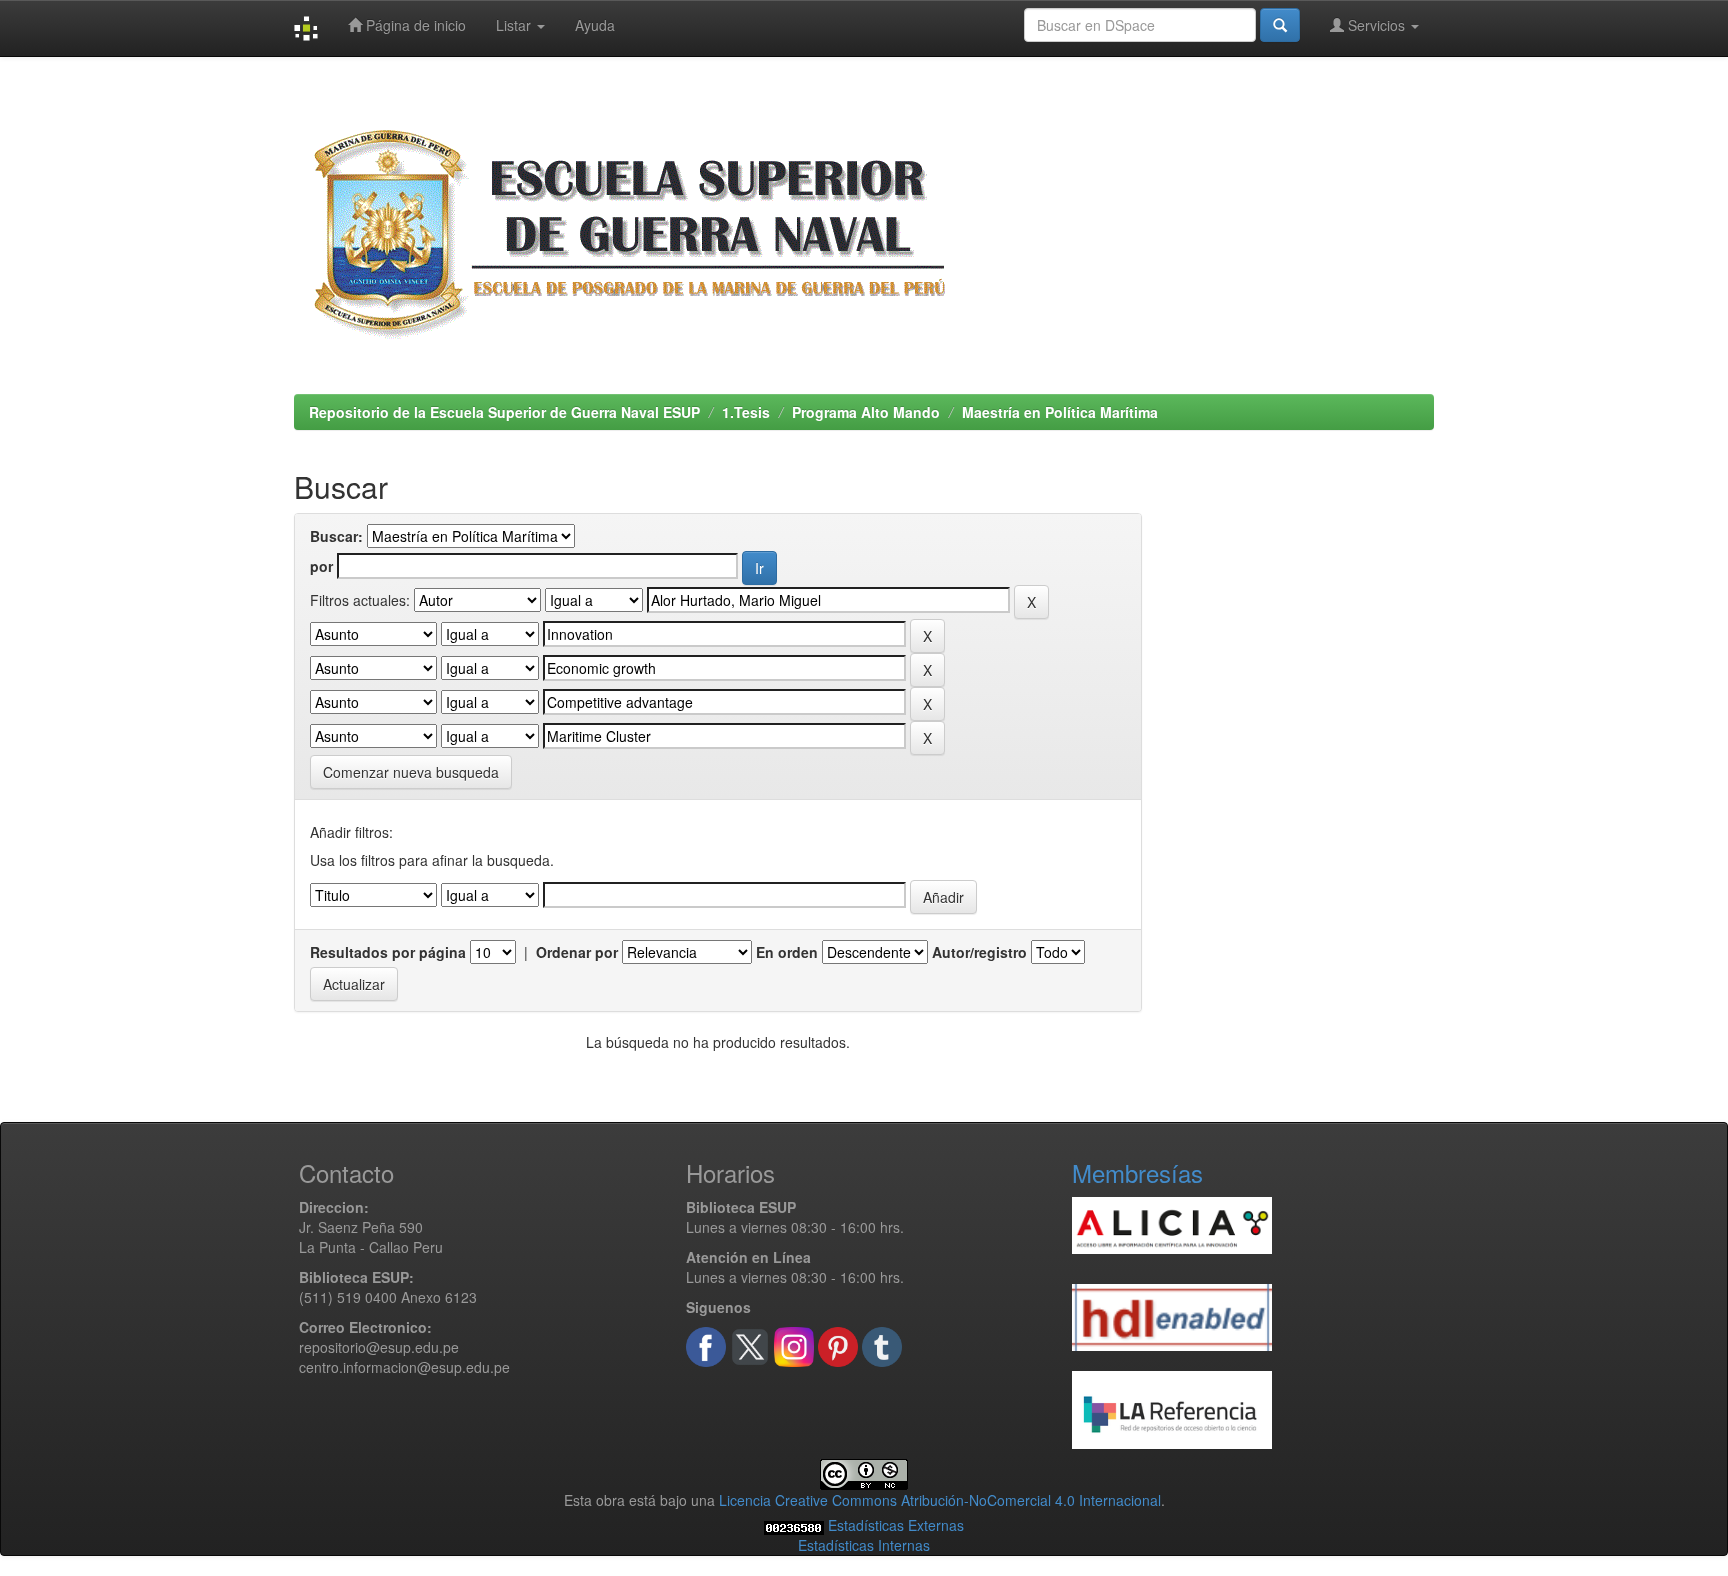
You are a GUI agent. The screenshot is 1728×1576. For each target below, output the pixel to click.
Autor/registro (979, 952)
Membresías (1137, 1172)
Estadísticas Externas (896, 1525)
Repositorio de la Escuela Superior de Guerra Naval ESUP (504, 412)
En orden (787, 952)
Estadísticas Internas (864, 1545)
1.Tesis (746, 412)
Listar (515, 25)
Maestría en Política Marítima (1060, 412)
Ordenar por (577, 952)
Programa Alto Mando (866, 412)
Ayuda (595, 25)
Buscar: (336, 536)
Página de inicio (414, 25)
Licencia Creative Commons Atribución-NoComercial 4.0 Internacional (940, 1500)
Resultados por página (388, 952)
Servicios (1376, 25)
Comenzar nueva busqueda (411, 772)
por (321, 566)
